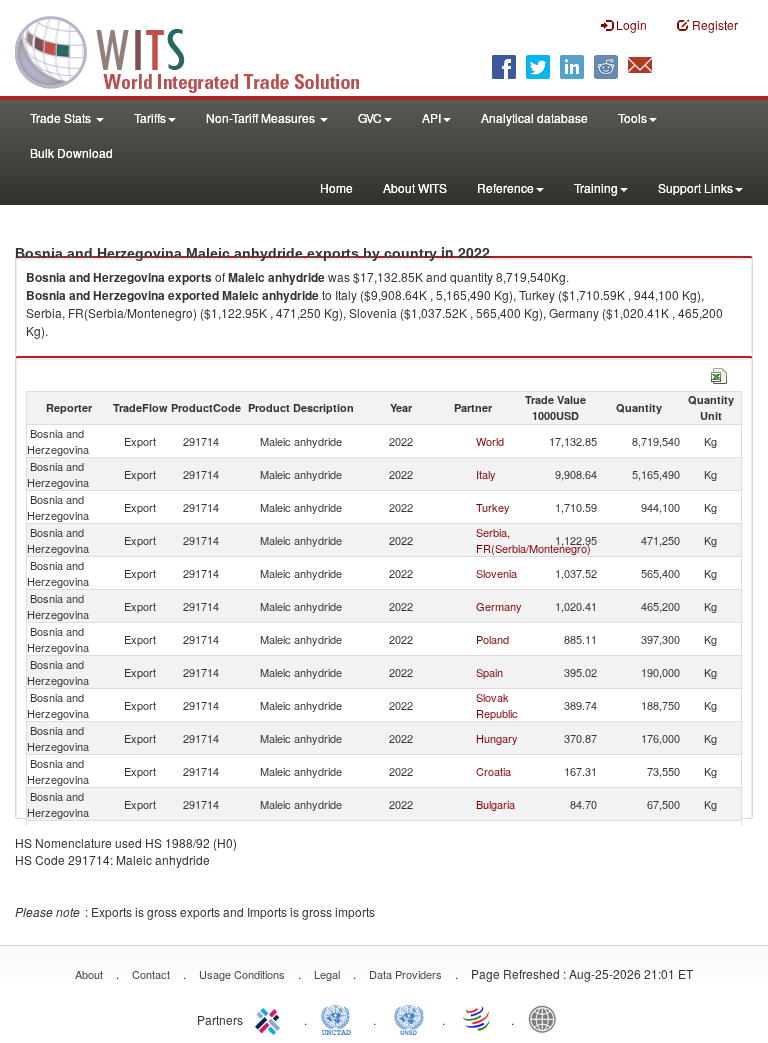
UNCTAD (340, 1018)
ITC (271, 1018)
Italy (486, 474)
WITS (200, 50)
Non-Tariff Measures (262, 117)
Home (336, 187)
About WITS (415, 187)
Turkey (493, 507)
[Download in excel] (719, 373)
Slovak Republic (497, 705)
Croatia (493, 771)
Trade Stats (62, 117)
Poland (492, 639)
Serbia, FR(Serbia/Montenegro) (533, 540)
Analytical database (534, 117)
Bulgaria (495, 804)
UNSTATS (409, 1018)
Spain (489, 672)
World (490, 441)
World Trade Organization (478, 1018)
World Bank (547, 1018)
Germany (499, 606)
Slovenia (496, 573)
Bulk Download (71, 152)
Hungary (497, 738)
